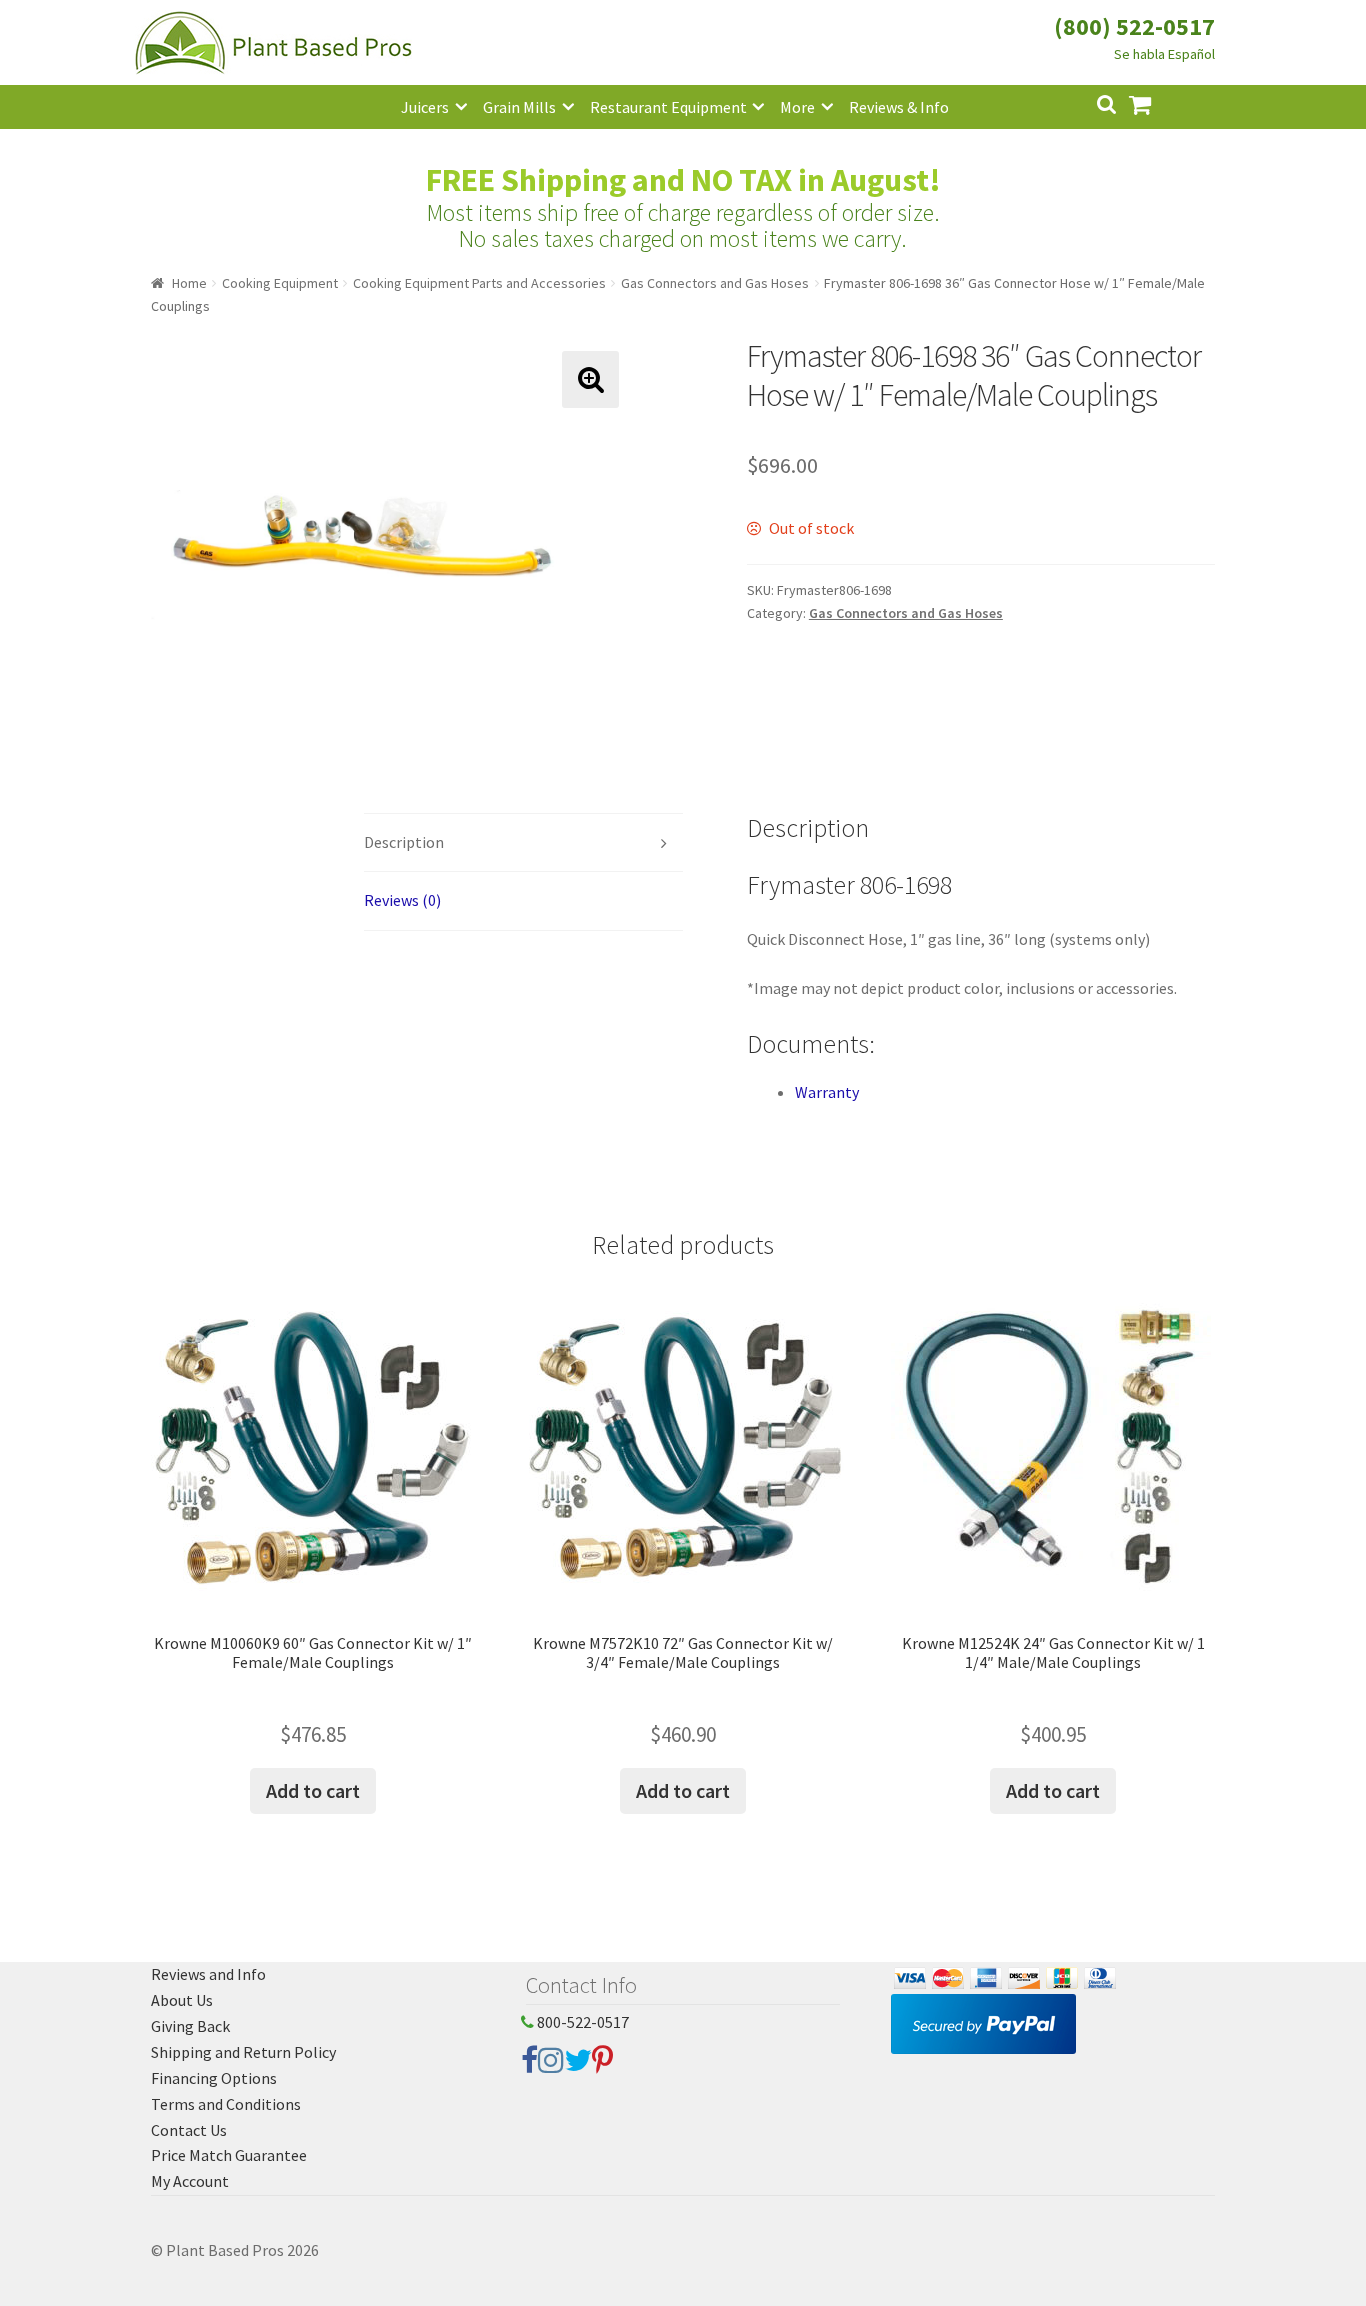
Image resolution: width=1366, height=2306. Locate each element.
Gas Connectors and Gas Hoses (715, 283)
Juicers (425, 107)
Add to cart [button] (313, 1790)
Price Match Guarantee (229, 2155)
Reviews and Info (208, 1974)
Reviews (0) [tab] (402, 900)
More (797, 107)
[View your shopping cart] (1156, 102)
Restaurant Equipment (668, 107)
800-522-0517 (581, 2022)
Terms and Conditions (226, 2104)
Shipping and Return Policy (243, 2052)
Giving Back (190, 2026)
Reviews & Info (899, 107)
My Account (190, 2181)
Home (189, 283)
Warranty (827, 1092)
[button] (590, 379)
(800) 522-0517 (1134, 26)
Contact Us (189, 2130)
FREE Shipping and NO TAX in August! (683, 180)
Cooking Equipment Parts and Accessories (479, 283)
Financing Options (214, 2078)
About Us (182, 2000)
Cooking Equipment (280, 283)
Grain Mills (519, 107)
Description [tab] (404, 842)
